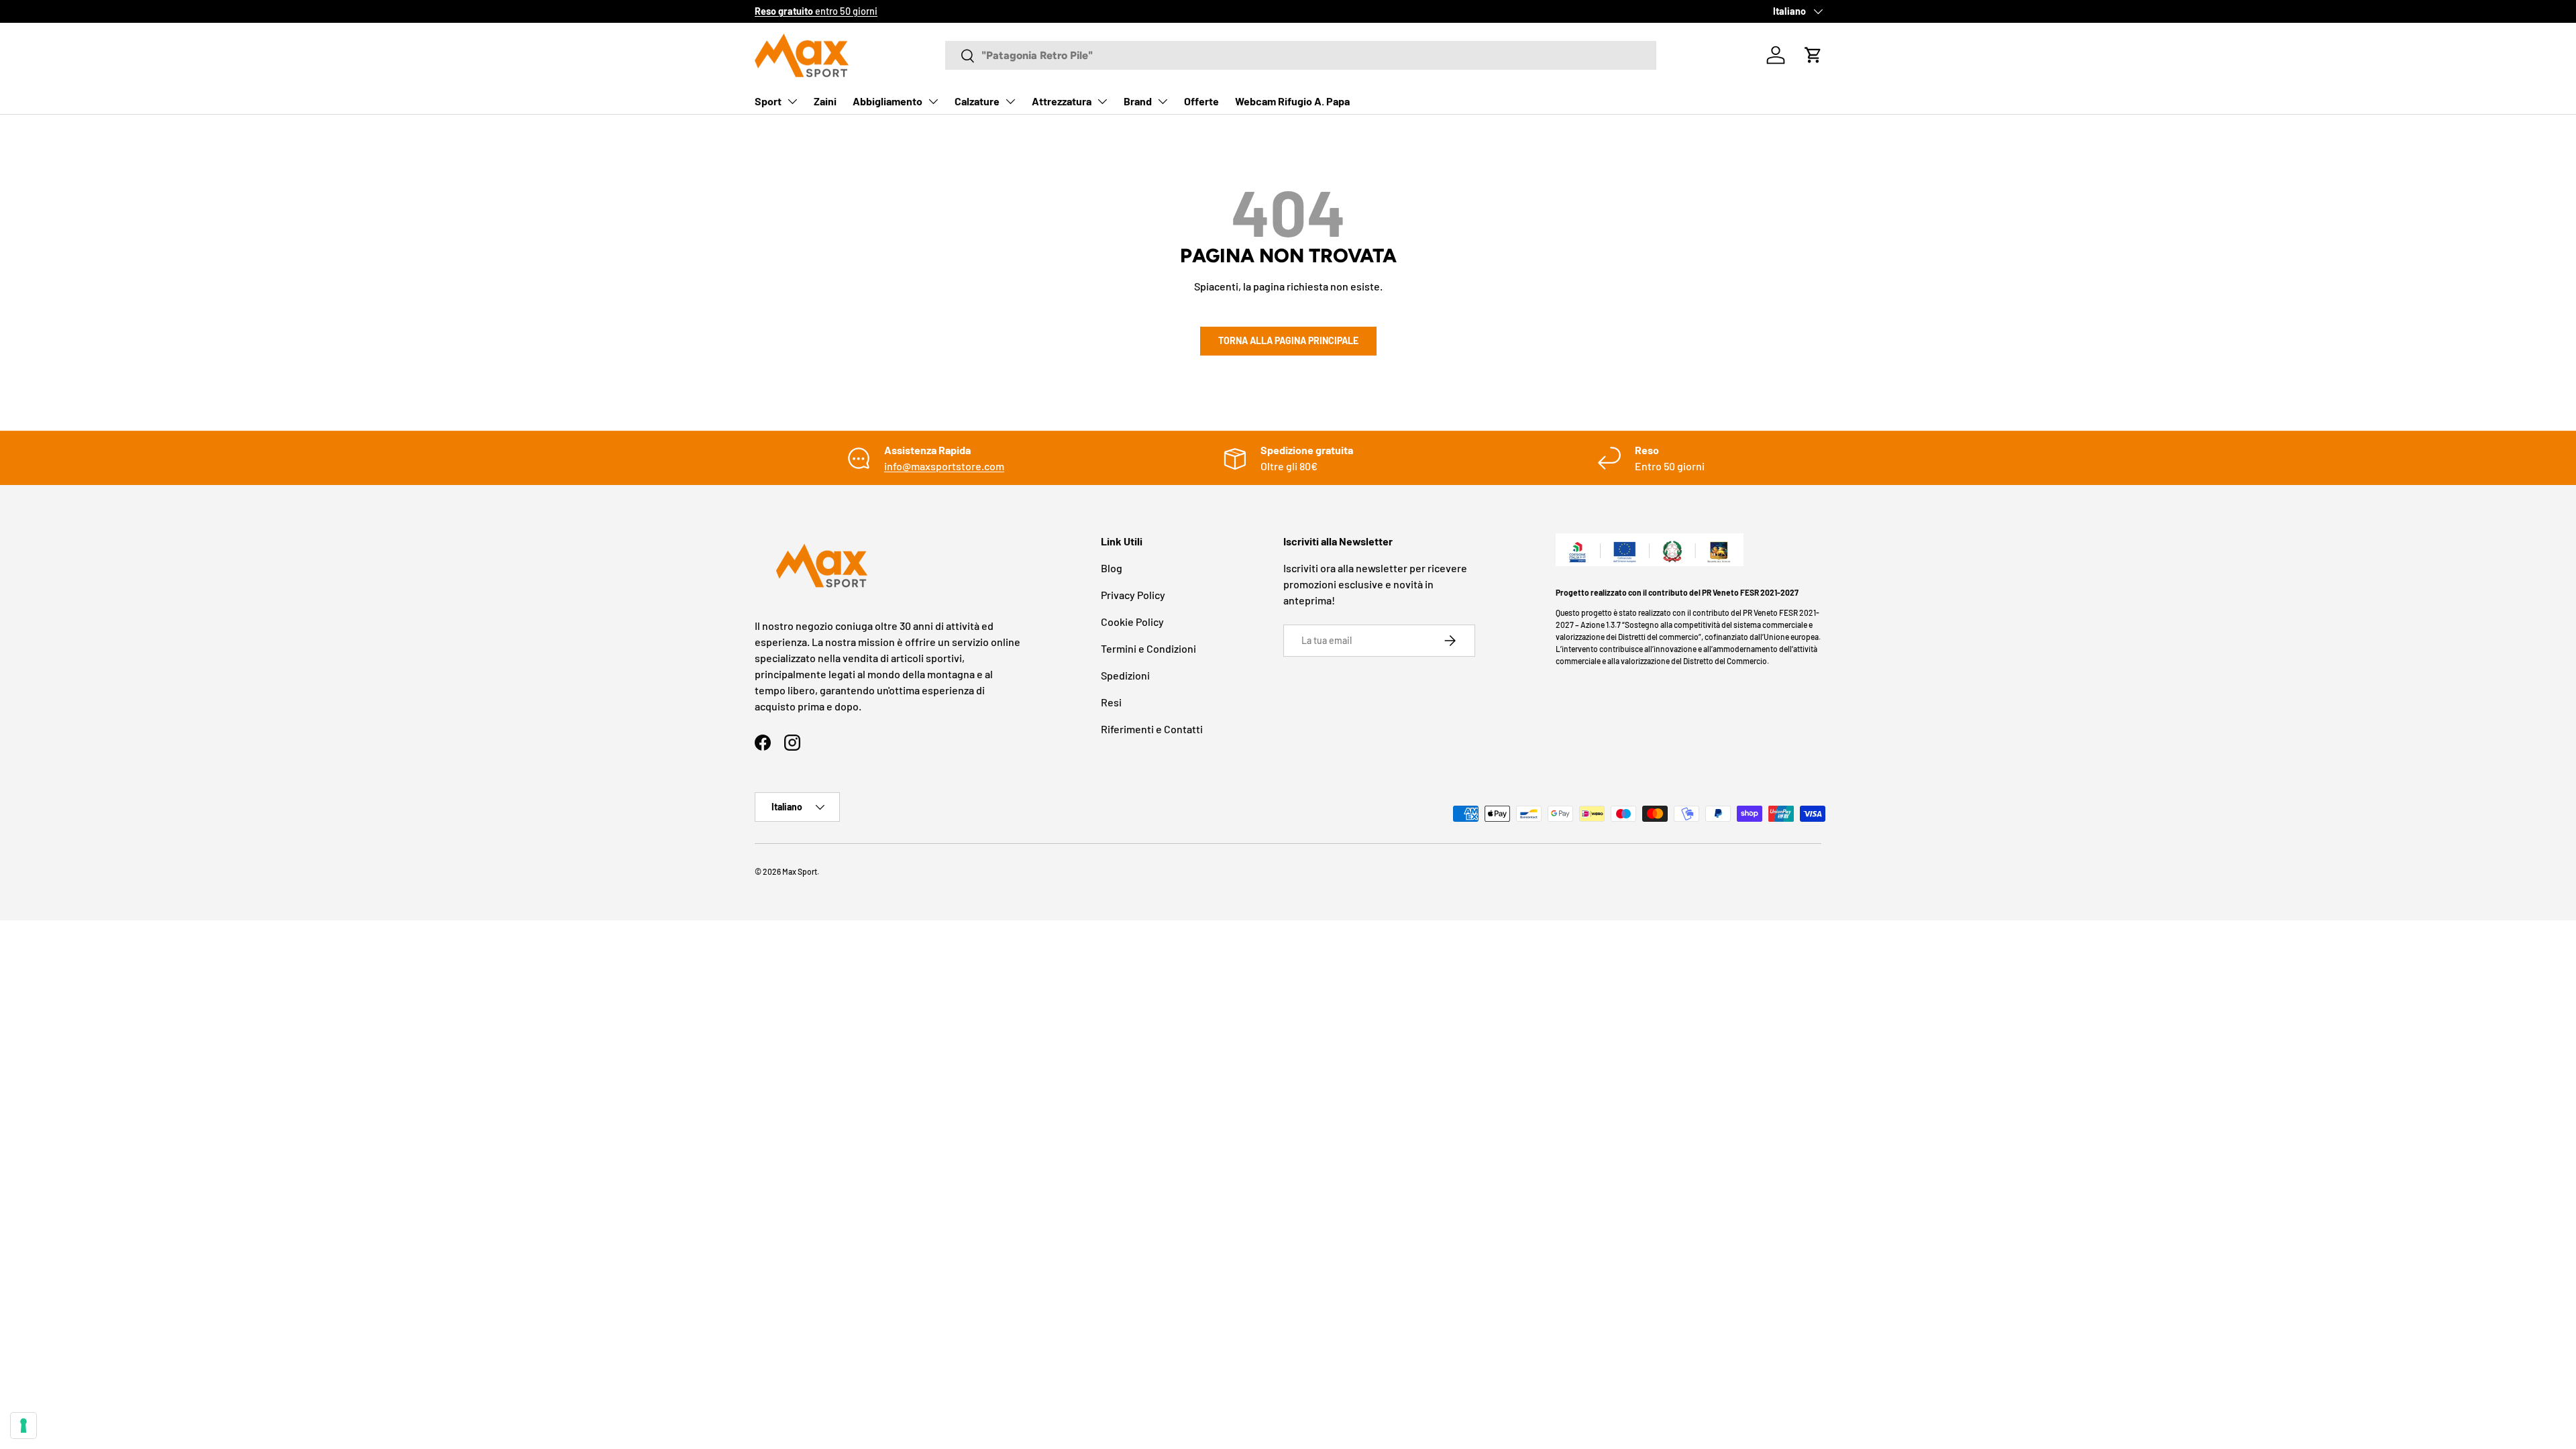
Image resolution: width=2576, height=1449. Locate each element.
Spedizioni (1125, 675)
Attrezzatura (1062, 101)
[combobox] (1301, 55)
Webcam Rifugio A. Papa (1292, 101)
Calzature (977, 101)
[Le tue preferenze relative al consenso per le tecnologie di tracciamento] (23, 1426)
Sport (768, 101)
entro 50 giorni (816, 11)
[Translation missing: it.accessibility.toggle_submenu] (792, 101)
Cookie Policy (1132, 622)
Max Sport (800, 871)
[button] (1813, 55)
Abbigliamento (888, 101)
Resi (1111, 702)
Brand (1138, 101)
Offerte (1201, 101)
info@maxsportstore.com (944, 466)
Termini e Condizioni (1148, 648)
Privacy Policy (1133, 595)
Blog (1112, 568)
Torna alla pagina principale (1288, 340)
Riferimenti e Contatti (1152, 729)
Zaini (825, 101)
